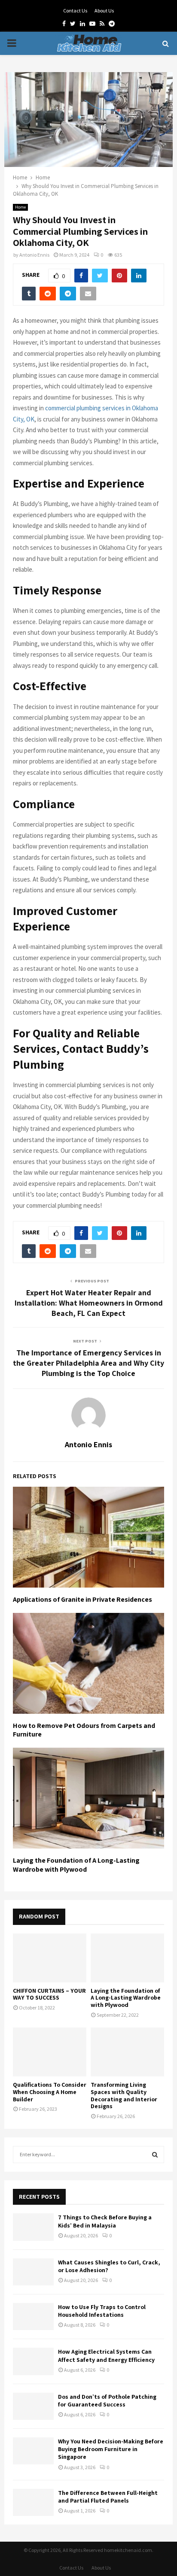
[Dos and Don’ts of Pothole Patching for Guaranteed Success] (33, 2406)
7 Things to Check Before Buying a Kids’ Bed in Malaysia (105, 2221)
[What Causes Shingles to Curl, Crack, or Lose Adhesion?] (33, 2272)
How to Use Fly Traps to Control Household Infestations (102, 2311)
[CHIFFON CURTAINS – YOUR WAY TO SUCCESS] (50, 1958)
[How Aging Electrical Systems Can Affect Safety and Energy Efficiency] (33, 2361)
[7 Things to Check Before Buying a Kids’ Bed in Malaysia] (33, 2227)
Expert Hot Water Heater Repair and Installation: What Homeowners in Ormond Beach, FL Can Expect (89, 1303)
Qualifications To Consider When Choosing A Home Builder (50, 2092)
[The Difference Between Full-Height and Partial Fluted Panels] (33, 2502)
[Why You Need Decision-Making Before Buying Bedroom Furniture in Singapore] (33, 2451)
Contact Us (75, 11)
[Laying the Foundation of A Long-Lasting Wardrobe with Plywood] (127, 1958)
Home (20, 207)
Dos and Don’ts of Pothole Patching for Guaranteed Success (107, 2400)
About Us (104, 11)
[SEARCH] (155, 2155)
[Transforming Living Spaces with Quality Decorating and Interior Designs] (127, 2052)
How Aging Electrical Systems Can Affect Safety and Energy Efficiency (106, 2355)
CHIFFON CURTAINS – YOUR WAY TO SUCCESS (49, 1994)
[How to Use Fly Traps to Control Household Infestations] (33, 2317)
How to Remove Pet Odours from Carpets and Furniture (84, 1730)
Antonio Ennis (34, 255)
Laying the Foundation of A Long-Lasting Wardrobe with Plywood (76, 1865)
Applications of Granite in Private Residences (82, 1599)
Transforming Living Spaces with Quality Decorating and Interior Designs (124, 2095)
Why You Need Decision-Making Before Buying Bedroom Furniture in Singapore (111, 2449)
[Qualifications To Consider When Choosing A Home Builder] (50, 2052)
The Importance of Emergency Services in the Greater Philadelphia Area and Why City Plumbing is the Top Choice (88, 1363)
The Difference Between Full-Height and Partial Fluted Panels (108, 2497)
